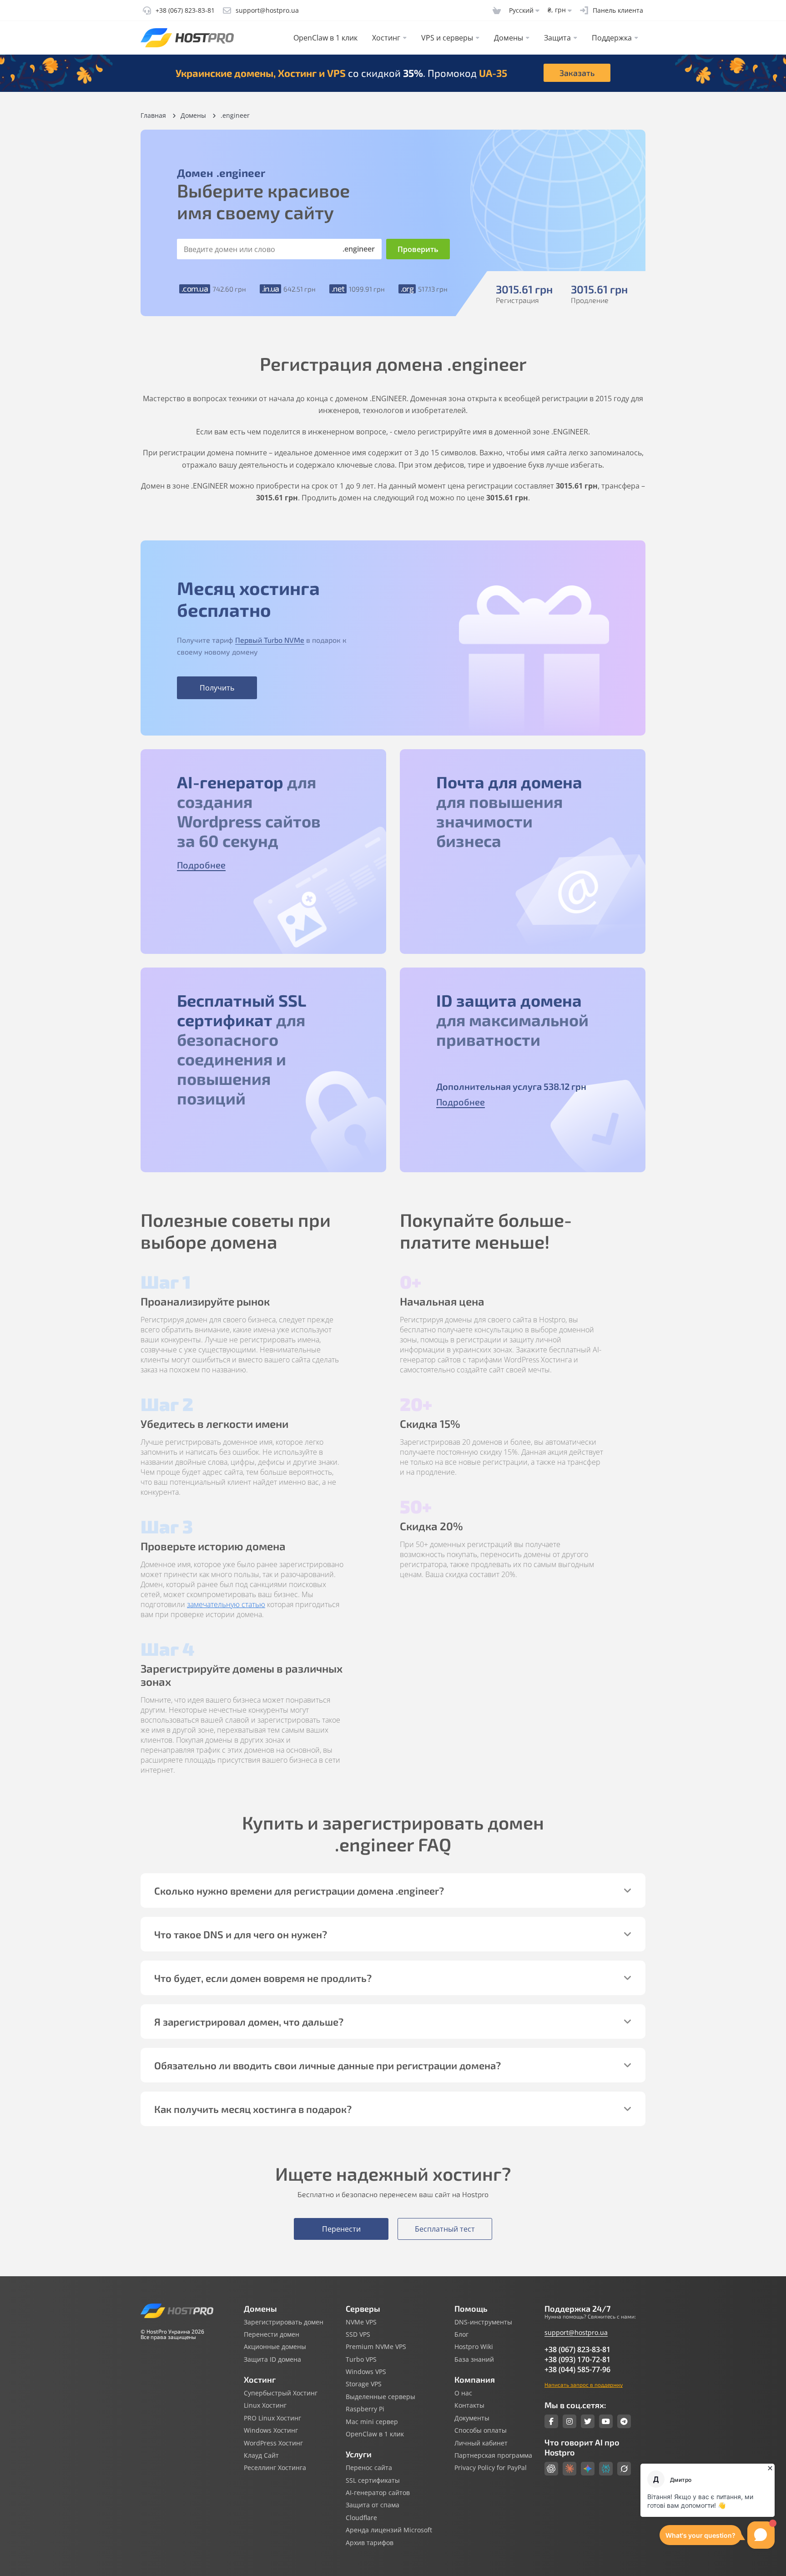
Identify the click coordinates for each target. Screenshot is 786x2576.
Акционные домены (275, 2347)
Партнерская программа (493, 2455)
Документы (472, 2418)
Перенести (341, 2229)
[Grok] (624, 2469)
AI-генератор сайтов (378, 2493)
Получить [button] (217, 688)
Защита (557, 38)
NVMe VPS (361, 2322)
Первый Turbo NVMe (270, 640)
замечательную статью (226, 1604)
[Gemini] (588, 2469)
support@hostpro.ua (576, 2332)
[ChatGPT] (551, 2469)
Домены (509, 38)
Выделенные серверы (380, 2397)
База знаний (474, 2359)
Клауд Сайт (261, 2455)
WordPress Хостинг (273, 2443)
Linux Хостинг (265, 2405)
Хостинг (386, 38)
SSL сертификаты (373, 2480)
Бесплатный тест (445, 2229)
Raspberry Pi (365, 2409)
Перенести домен (272, 2334)
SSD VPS (358, 2334)
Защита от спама (373, 2505)
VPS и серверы (447, 38)
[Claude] (569, 2469)
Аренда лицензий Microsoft (389, 2530)
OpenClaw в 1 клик (325, 38)
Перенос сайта (369, 2468)
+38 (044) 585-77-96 (577, 2369)
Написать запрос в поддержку (584, 2384)
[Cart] (497, 10)
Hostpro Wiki (474, 2347)
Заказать (577, 73)
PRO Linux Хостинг (272, 2418)
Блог (461, 2334)
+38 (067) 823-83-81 (577, 2349)
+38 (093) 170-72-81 (577, 2359)
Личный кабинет (481, 2443)
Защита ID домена (272, 2359)
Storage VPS (364, 2384)
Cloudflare (361, 2518)
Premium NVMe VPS (376, 2347)
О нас (463, 2393)
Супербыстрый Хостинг (281, 2393)
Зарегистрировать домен (284, 2322)
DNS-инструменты (483, 2322)
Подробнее (201, 865)
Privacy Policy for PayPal (491, 2468)
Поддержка (612, 38)
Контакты (469, 2405)
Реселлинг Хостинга (275, 2468)
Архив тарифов (370, 2543)
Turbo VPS (361, 2359)
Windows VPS (366, 2372)
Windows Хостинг (271, 2430)
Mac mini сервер (372, 2422)
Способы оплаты (481, 2430)
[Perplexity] (606, 2469)
